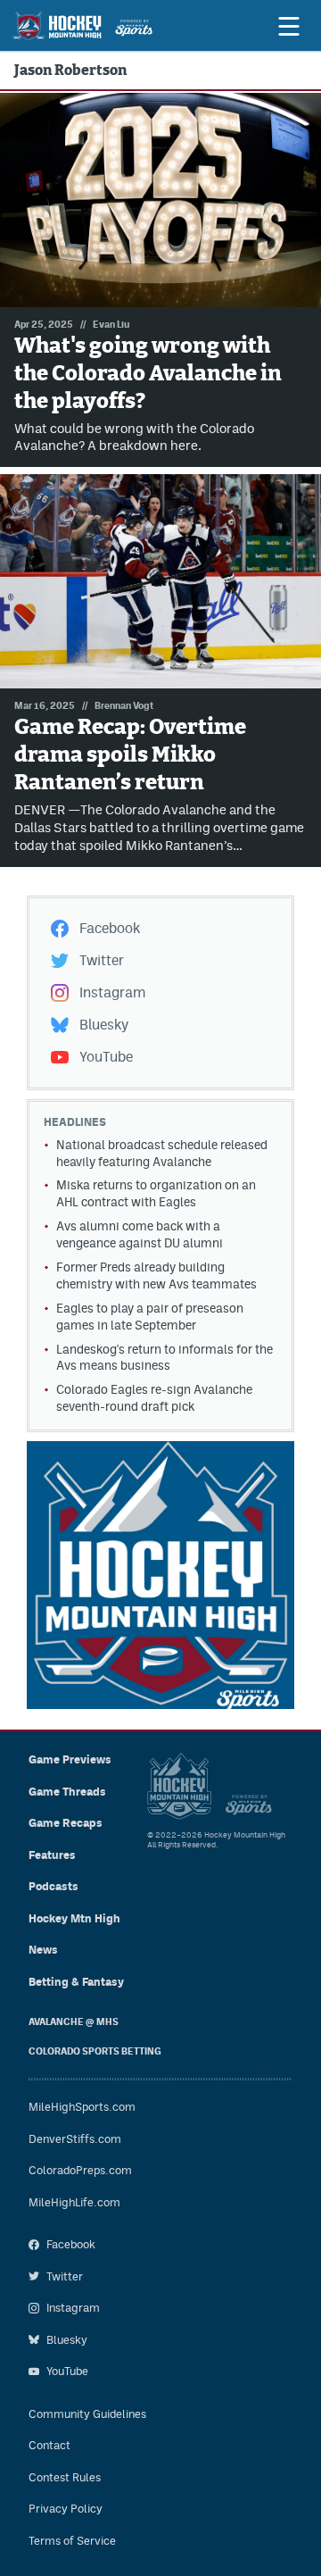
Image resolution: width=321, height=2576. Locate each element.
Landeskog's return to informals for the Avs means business (165, 1358)
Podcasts (53, 1886)
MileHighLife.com (74, 2202)
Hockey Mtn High (74, 1918)
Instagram (112, 992)
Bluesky (104, 1025)
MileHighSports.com (82, 2107)
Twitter (102, 960)
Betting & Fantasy (76, 1982)
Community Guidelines (87, 2414)
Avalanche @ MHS (74, 2022)
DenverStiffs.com (75, 2139)
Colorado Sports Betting (95, 2051)
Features (52, 1855)
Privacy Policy (66, 2509)
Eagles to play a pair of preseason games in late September (150, 1317)
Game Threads (67, 1792)
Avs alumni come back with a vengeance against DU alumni (140, 1234)
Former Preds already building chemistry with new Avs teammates (156, 1275)
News (43, 1950)
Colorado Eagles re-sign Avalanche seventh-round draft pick (154, 1398)
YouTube (106, 1057)
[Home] (82, 26)
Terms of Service (72, 2541)
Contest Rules (65, 2477)
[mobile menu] (288, 26)
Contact (49, 2445)
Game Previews (70, 1759)
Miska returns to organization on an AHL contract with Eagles (156, 1193)
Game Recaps (66, 1823)
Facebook (110, 928)
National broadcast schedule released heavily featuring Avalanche (162, 1153)
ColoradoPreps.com (80, 2170)
